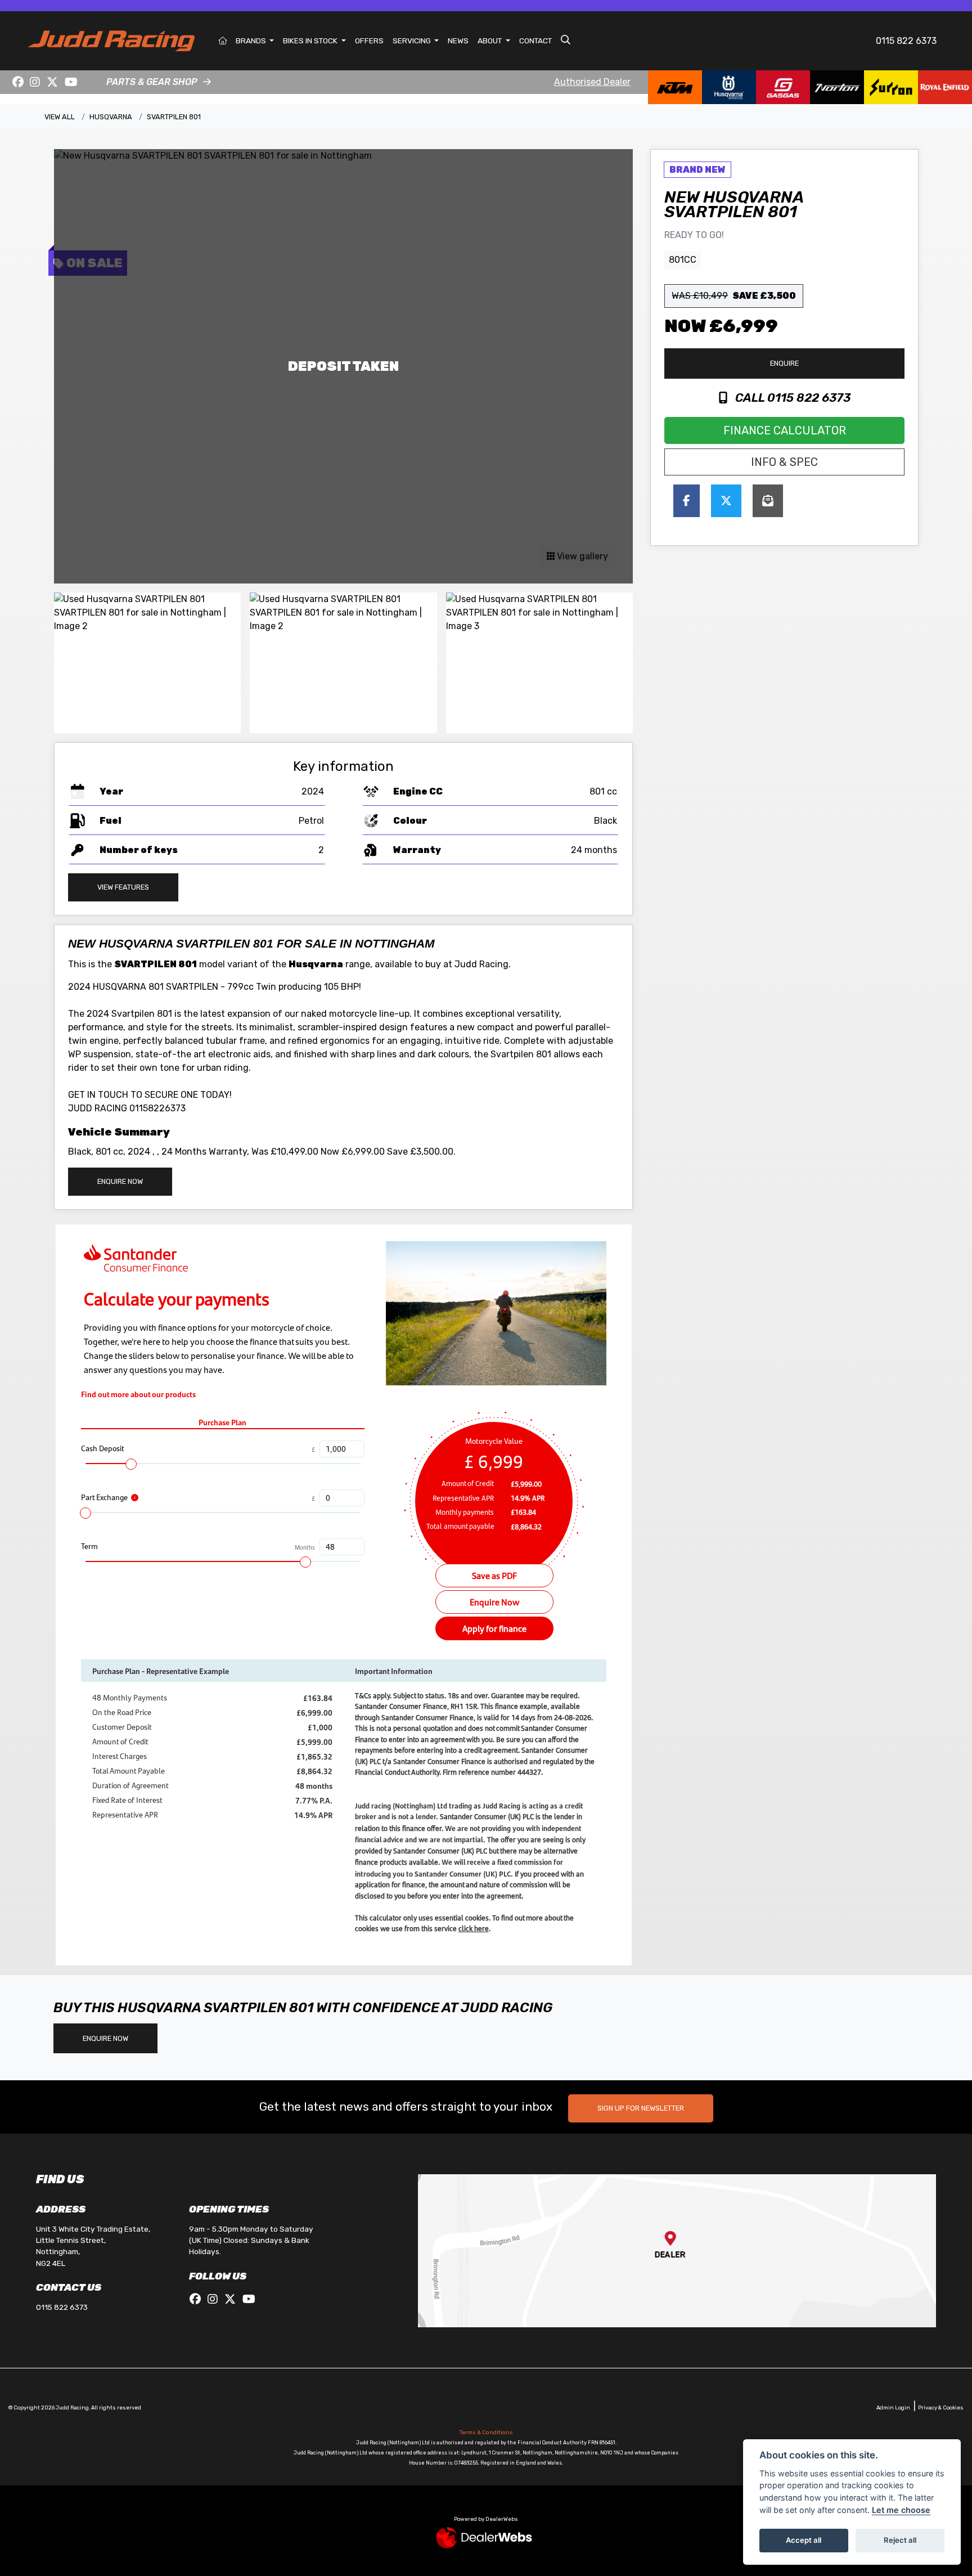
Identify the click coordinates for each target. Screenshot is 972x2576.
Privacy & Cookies (941, 2407)
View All (60, 117)
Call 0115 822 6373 (791, 398)
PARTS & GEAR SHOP (152, 82)
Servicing (413, 41)
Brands (252, 41)
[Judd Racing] (111, 40)
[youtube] (71, 82)
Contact (535, 41)
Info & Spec (784, 462)
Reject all (900, 2540)
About (490, 41)
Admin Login (893, 2407)
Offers (369, 41)
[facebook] (18, 82)
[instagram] (35, 82)
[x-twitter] (52, 82)
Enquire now (120, 1181)
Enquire (784, 363)
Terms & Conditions (486, 2433)
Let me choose (901, 2510)
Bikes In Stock (311, 41)
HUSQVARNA (111, 117)
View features (123, 887)
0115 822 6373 (906, 41)
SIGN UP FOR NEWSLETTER (641, 2108)
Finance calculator (785, 430)
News (458, 41)
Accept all (804, 2540)
